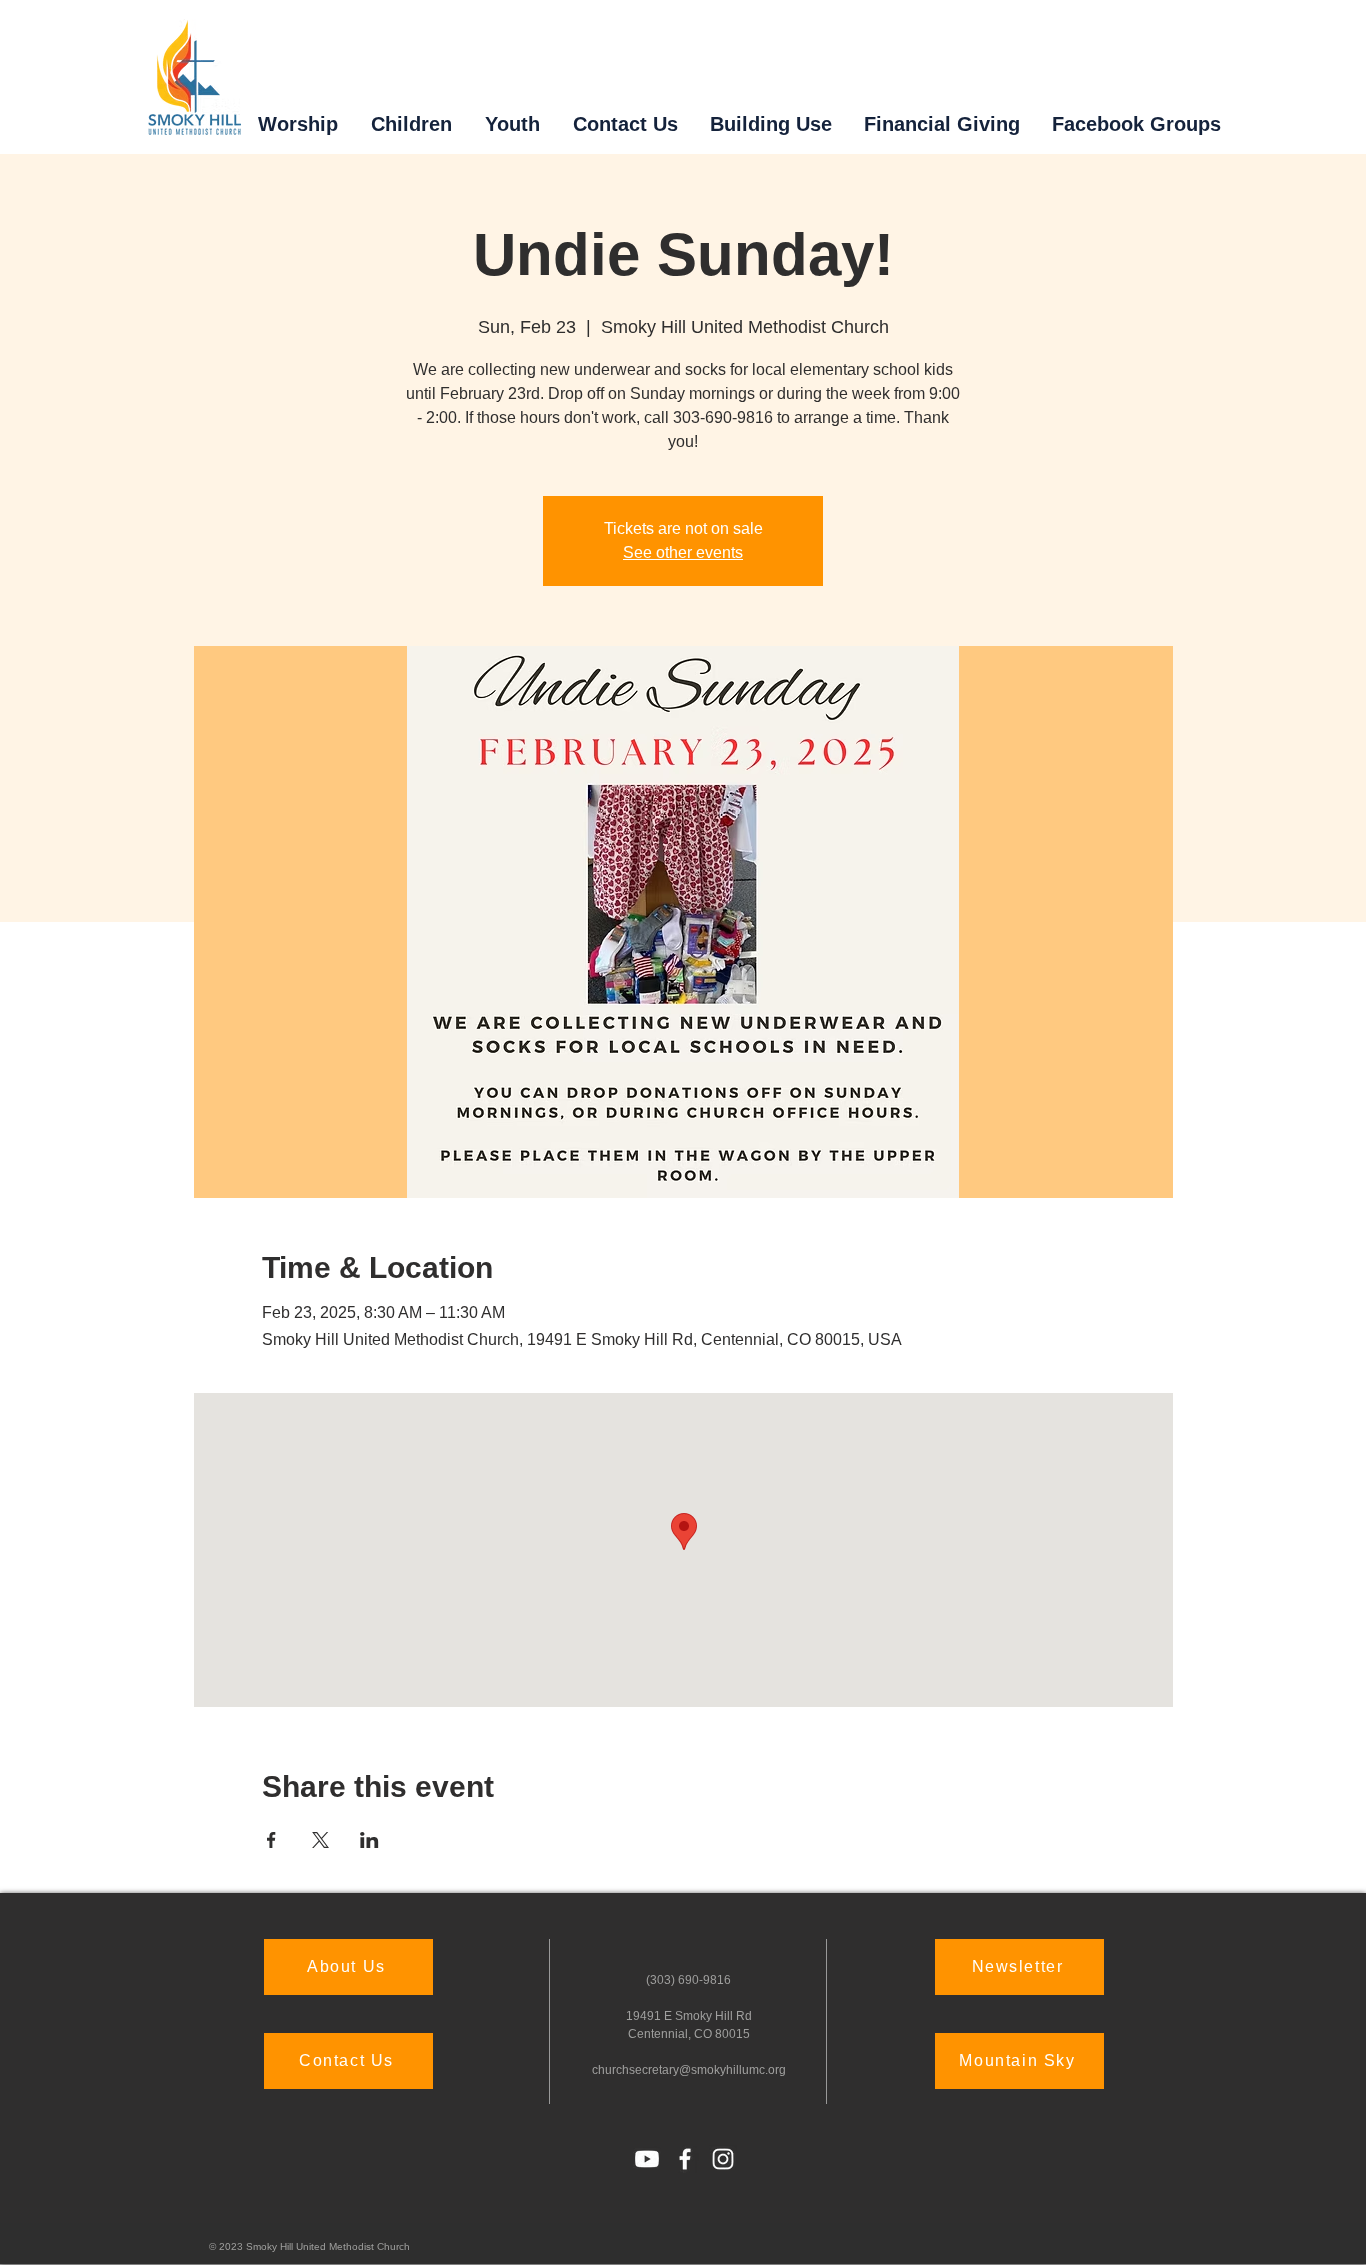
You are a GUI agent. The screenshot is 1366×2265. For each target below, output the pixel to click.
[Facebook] (685, 2159)
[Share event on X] (320, 1840)
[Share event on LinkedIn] (369, 1840)
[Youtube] (647, 2159)
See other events (683, 552)
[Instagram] (723, 2159)
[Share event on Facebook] (271, 1840)
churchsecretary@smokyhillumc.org (689, 2070)
